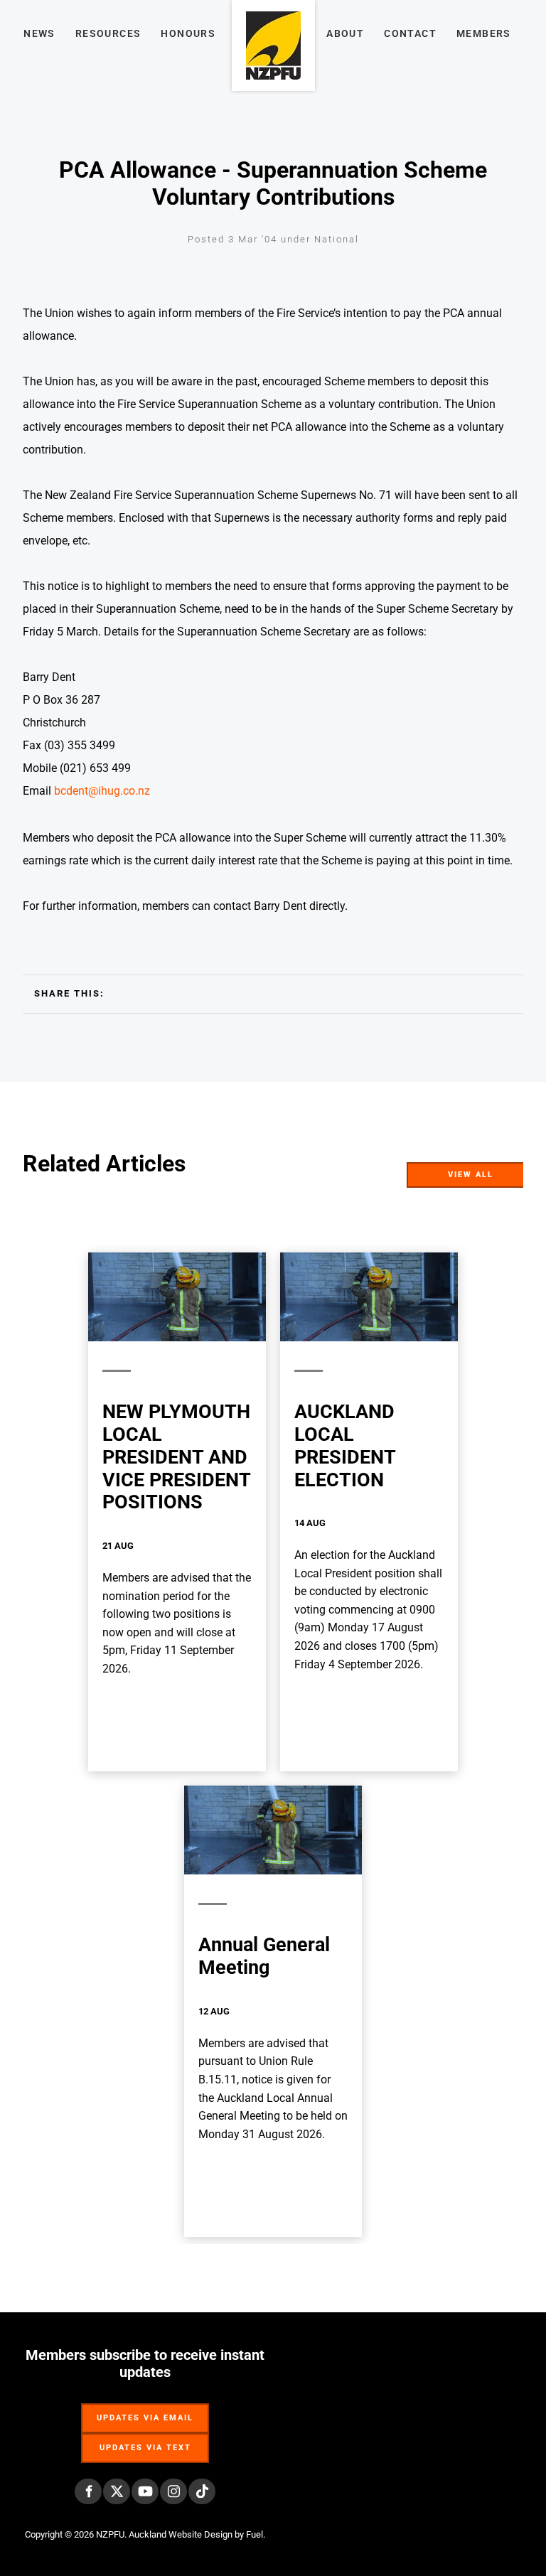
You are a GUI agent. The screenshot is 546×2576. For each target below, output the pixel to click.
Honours (188, 33)
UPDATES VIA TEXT (145, 2441)
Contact (410, 33)
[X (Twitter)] (117, 2491)
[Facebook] (88, 2491)
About (345, 33)
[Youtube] (145, 2491)
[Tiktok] (202, 2491)
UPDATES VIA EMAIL (145, 2411)
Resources (108, 33)
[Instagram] (173, 2491)
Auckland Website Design (181, 2534)
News (39, 33)
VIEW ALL (510, 1171)
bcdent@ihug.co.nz (102, 791)
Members (484, 33)
